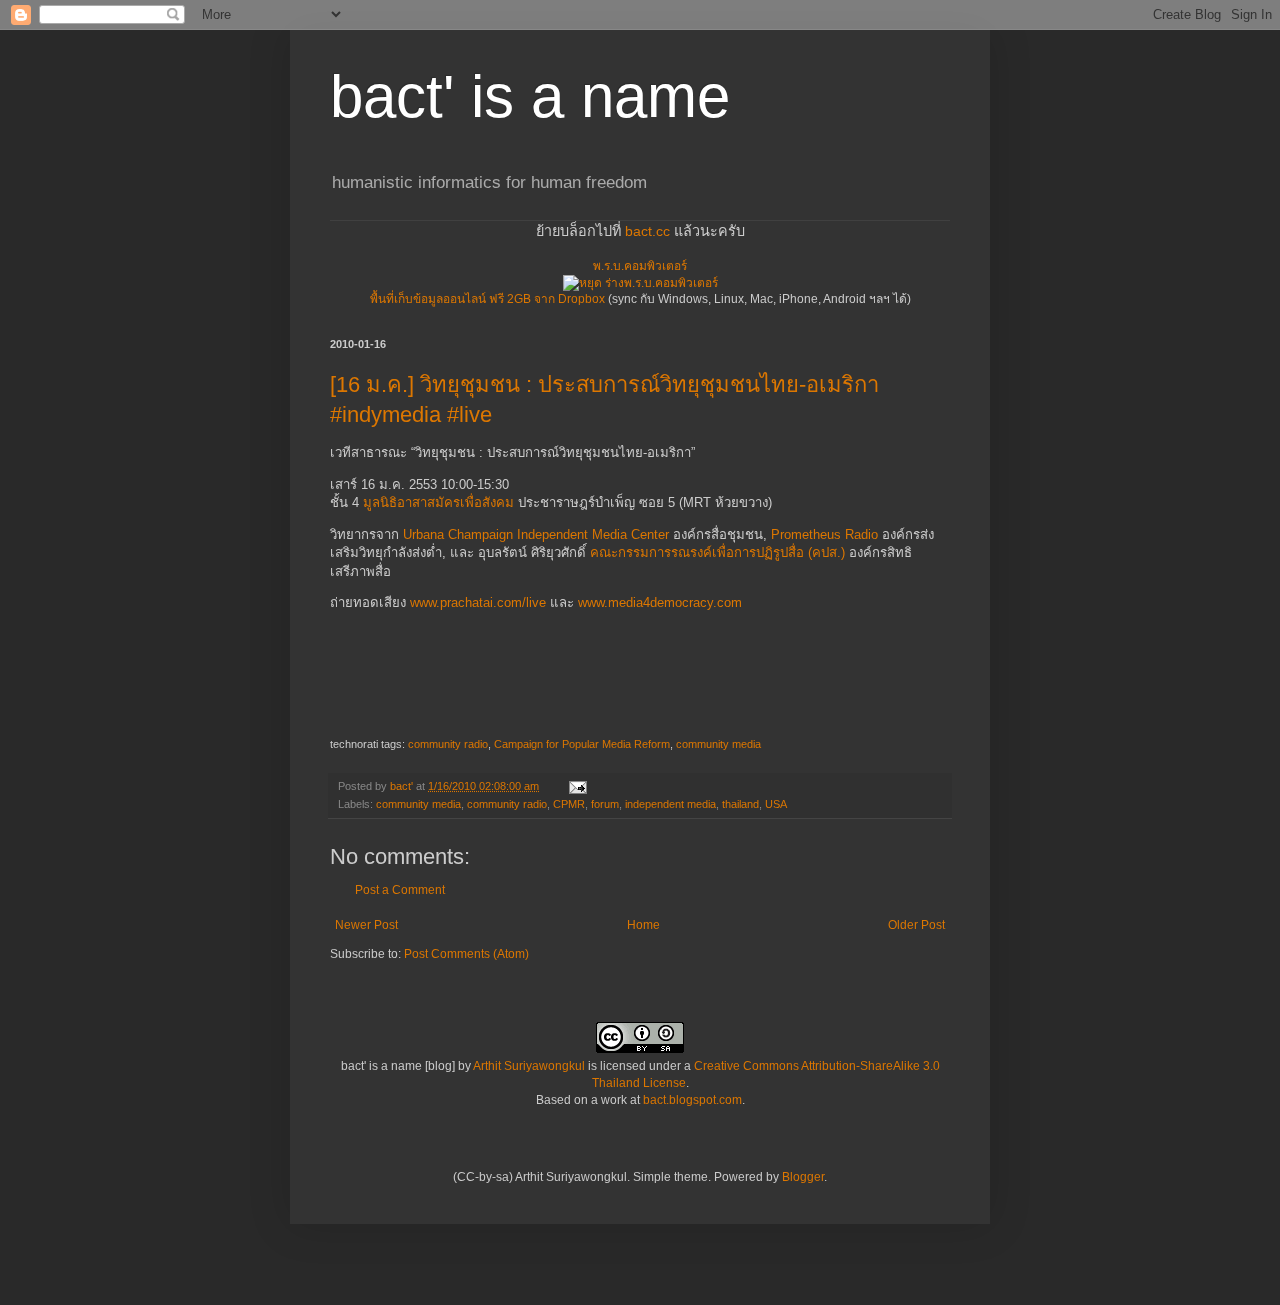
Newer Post (366, 925)
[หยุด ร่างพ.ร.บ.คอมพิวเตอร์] (640, 283)
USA (776, 804)
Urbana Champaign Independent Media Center (536, 534)
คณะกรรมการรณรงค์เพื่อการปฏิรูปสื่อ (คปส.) (717, 552)
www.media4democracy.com (660, 602)
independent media (670, 804)
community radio (448, 744)
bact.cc (647, 231)
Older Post (916, 925)
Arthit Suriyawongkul (529, 1066)
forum (605, 804)
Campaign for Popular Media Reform (582, 744)
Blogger (803, 1177)
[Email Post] (577, 786)
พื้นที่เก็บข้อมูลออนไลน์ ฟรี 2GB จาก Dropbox (487, 299)
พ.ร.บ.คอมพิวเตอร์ (640, 266)
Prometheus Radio (824, 534)
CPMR (569, 804)
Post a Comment (400, 890)
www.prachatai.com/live (478, 602)
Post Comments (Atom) (466, 954)
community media (718, 744)
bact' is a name (530, 96)
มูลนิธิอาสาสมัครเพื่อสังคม (438, 502)
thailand (740, 804)
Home (643, 925)
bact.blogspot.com (692, 1100)
